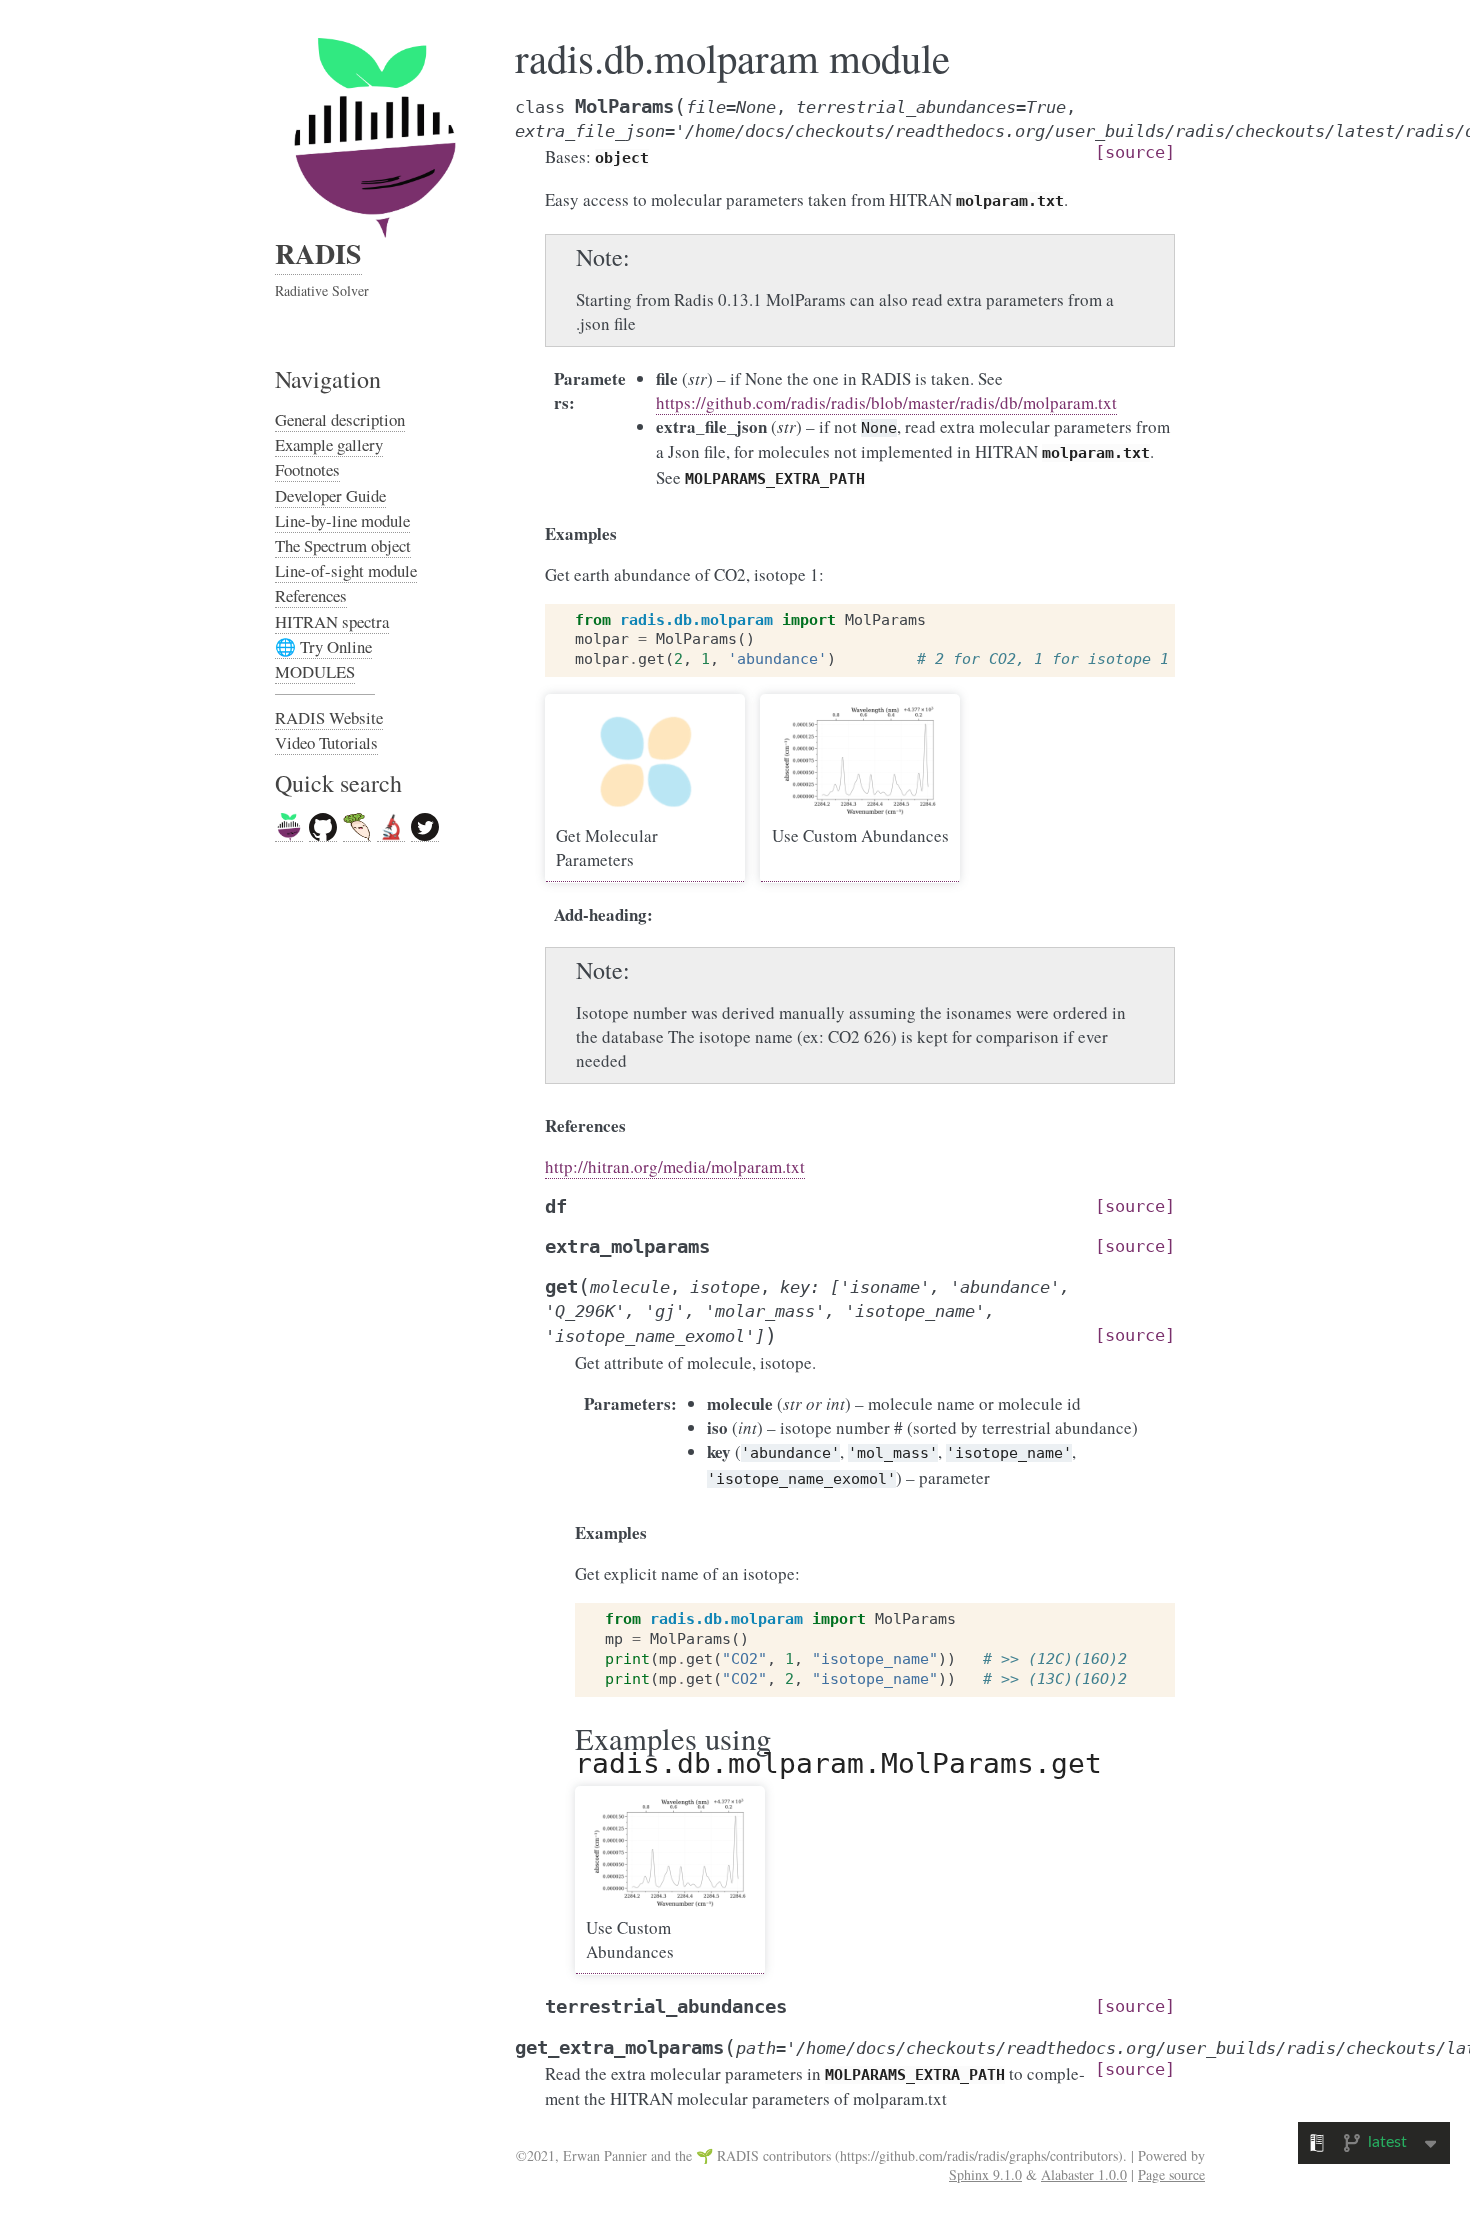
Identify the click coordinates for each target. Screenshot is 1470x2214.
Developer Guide (330, 495)
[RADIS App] (357, 827)
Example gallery (329, 444)
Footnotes (307, 469)
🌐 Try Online (323, 646)
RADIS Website (329, 717)
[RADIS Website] (289, 827)
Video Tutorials (326, 742)
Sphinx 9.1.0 (985, 2174)
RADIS (318, 253)
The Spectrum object (343, 545)
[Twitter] (425, 827)
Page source (1171, 2174)
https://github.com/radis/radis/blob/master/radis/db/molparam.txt (886, 402)
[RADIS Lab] (391, 827)
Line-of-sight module (346, 570)
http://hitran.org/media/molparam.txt (675, 1166)
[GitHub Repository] (323, 827)
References (311, 595)
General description (340, 419)
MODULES (315, 671)
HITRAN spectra (332, 621)
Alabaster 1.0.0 (1084, 2174)
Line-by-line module (342, 520)
